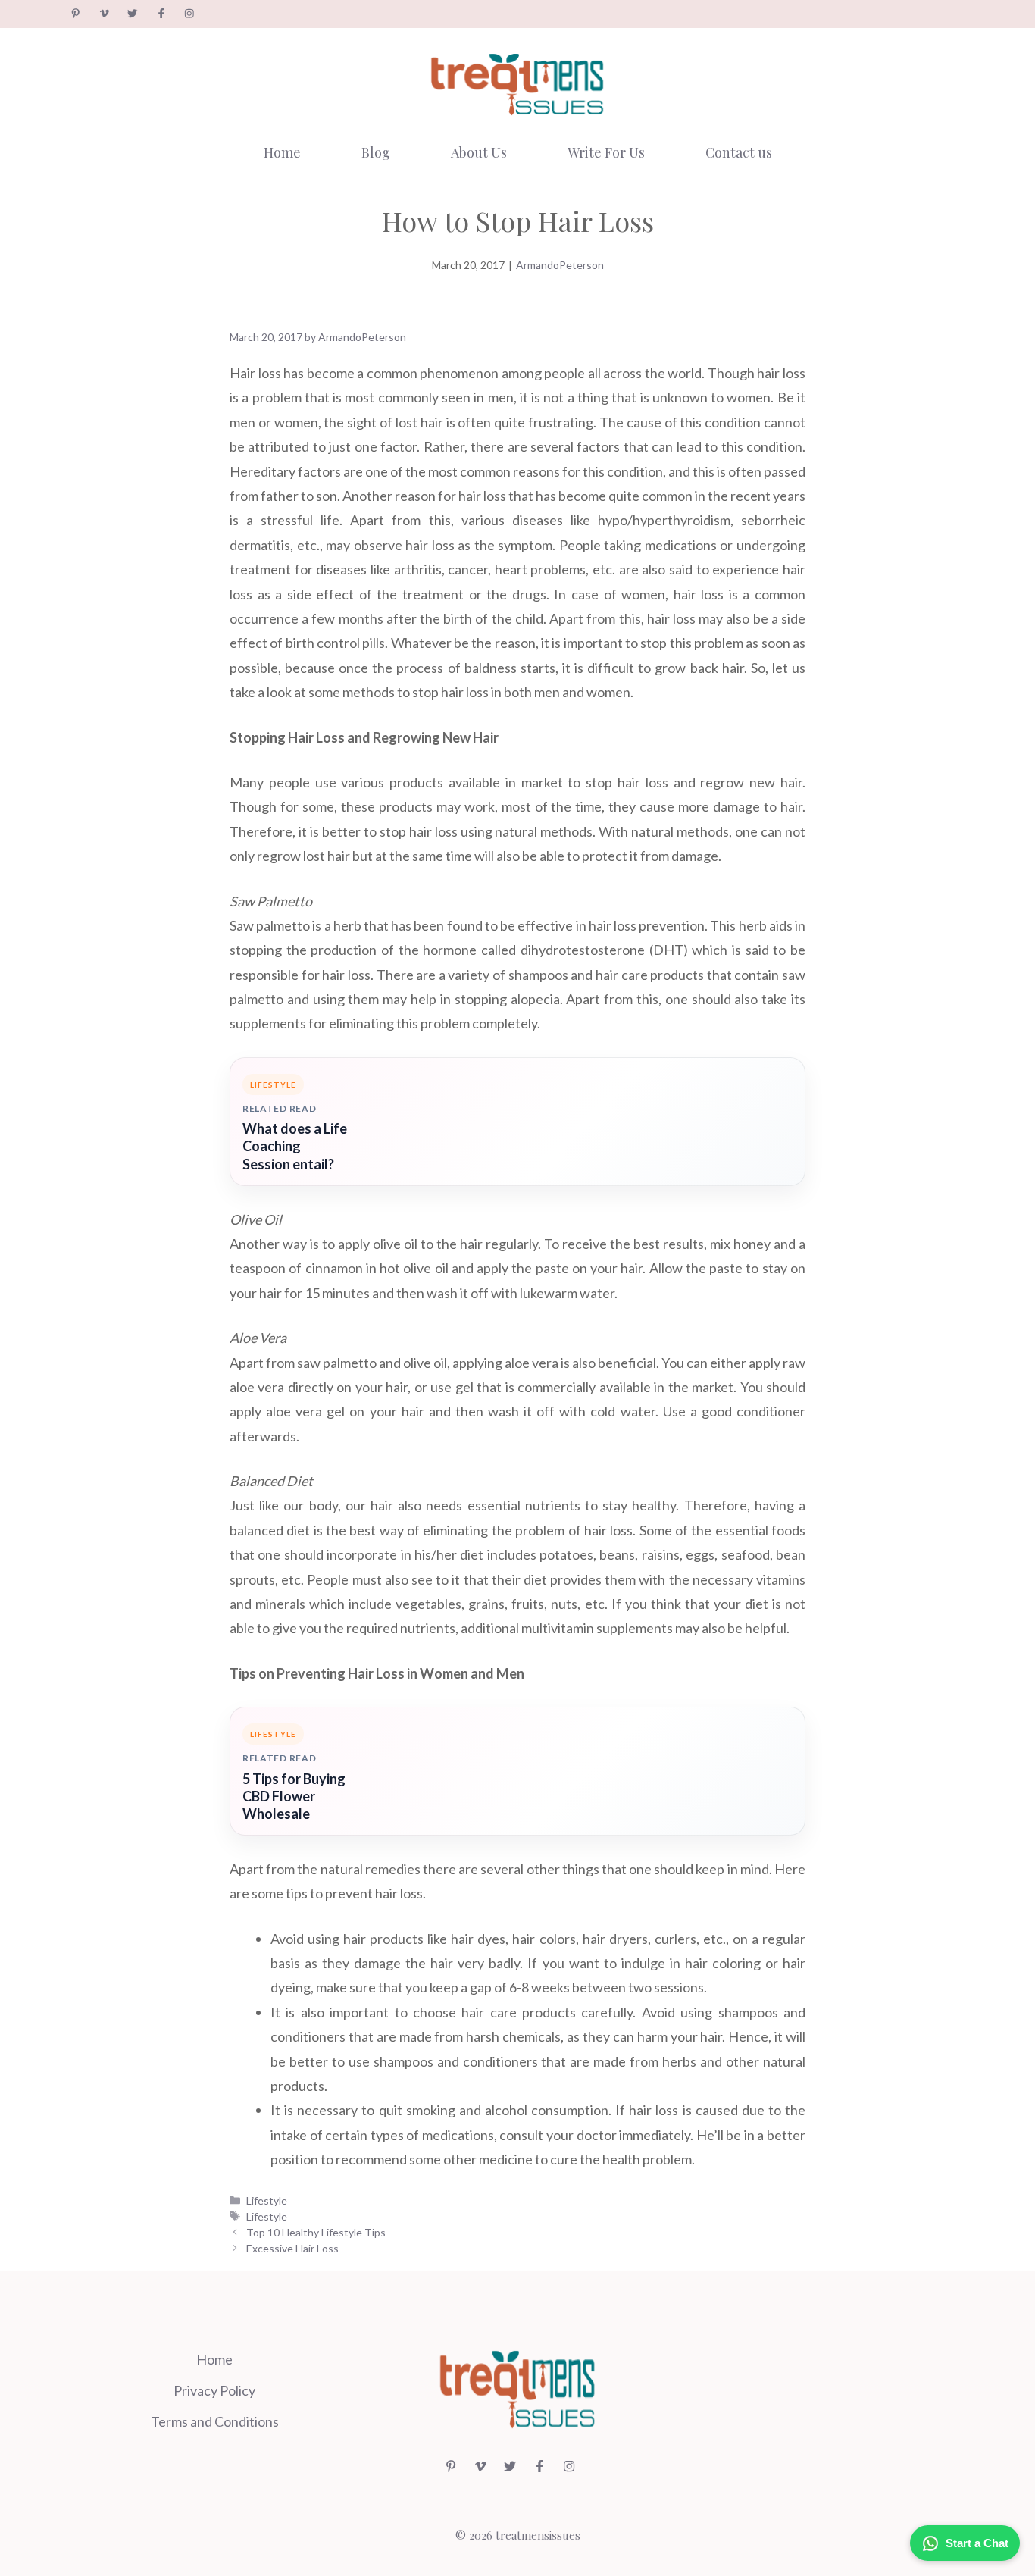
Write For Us (606, 152)
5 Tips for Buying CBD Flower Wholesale (294, 1796)
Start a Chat (977, 2543)
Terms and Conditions (215, 2421)
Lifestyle (267, 2200)
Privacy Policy (214, 2390)
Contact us (739, 152)
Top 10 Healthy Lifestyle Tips (316, 2232)
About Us (479, 152)
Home (282, 152)
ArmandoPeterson (560, 265)
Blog (376, 152)
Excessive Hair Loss (292, 2248)
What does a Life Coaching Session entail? (295, 1146)
